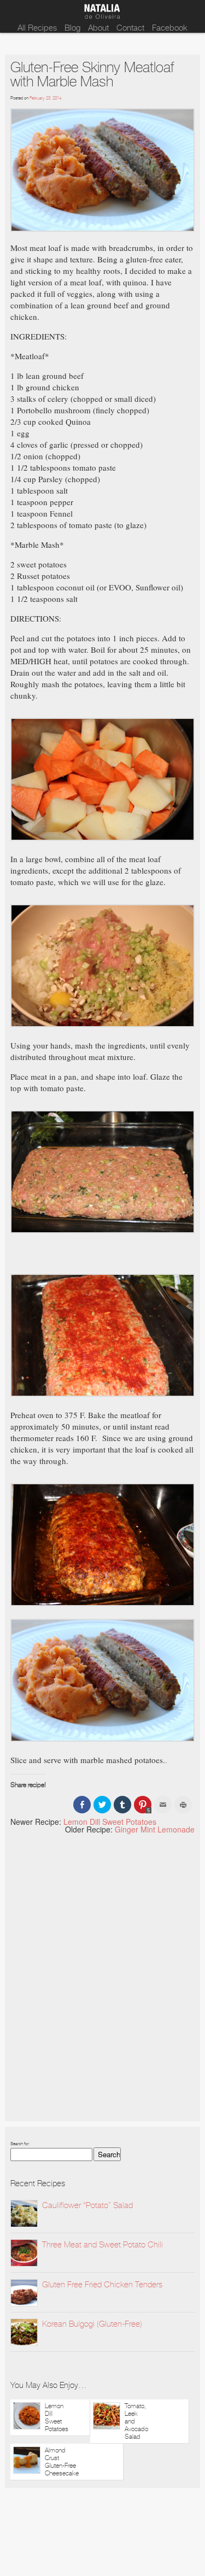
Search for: (20, 2144)
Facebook (170, 28)
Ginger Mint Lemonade (155, 1829)
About (98, 28)
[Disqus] (102, 1978)
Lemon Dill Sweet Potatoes (110, 1822)
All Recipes (37, 28)
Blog (72, 28)
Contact (130, 28)
